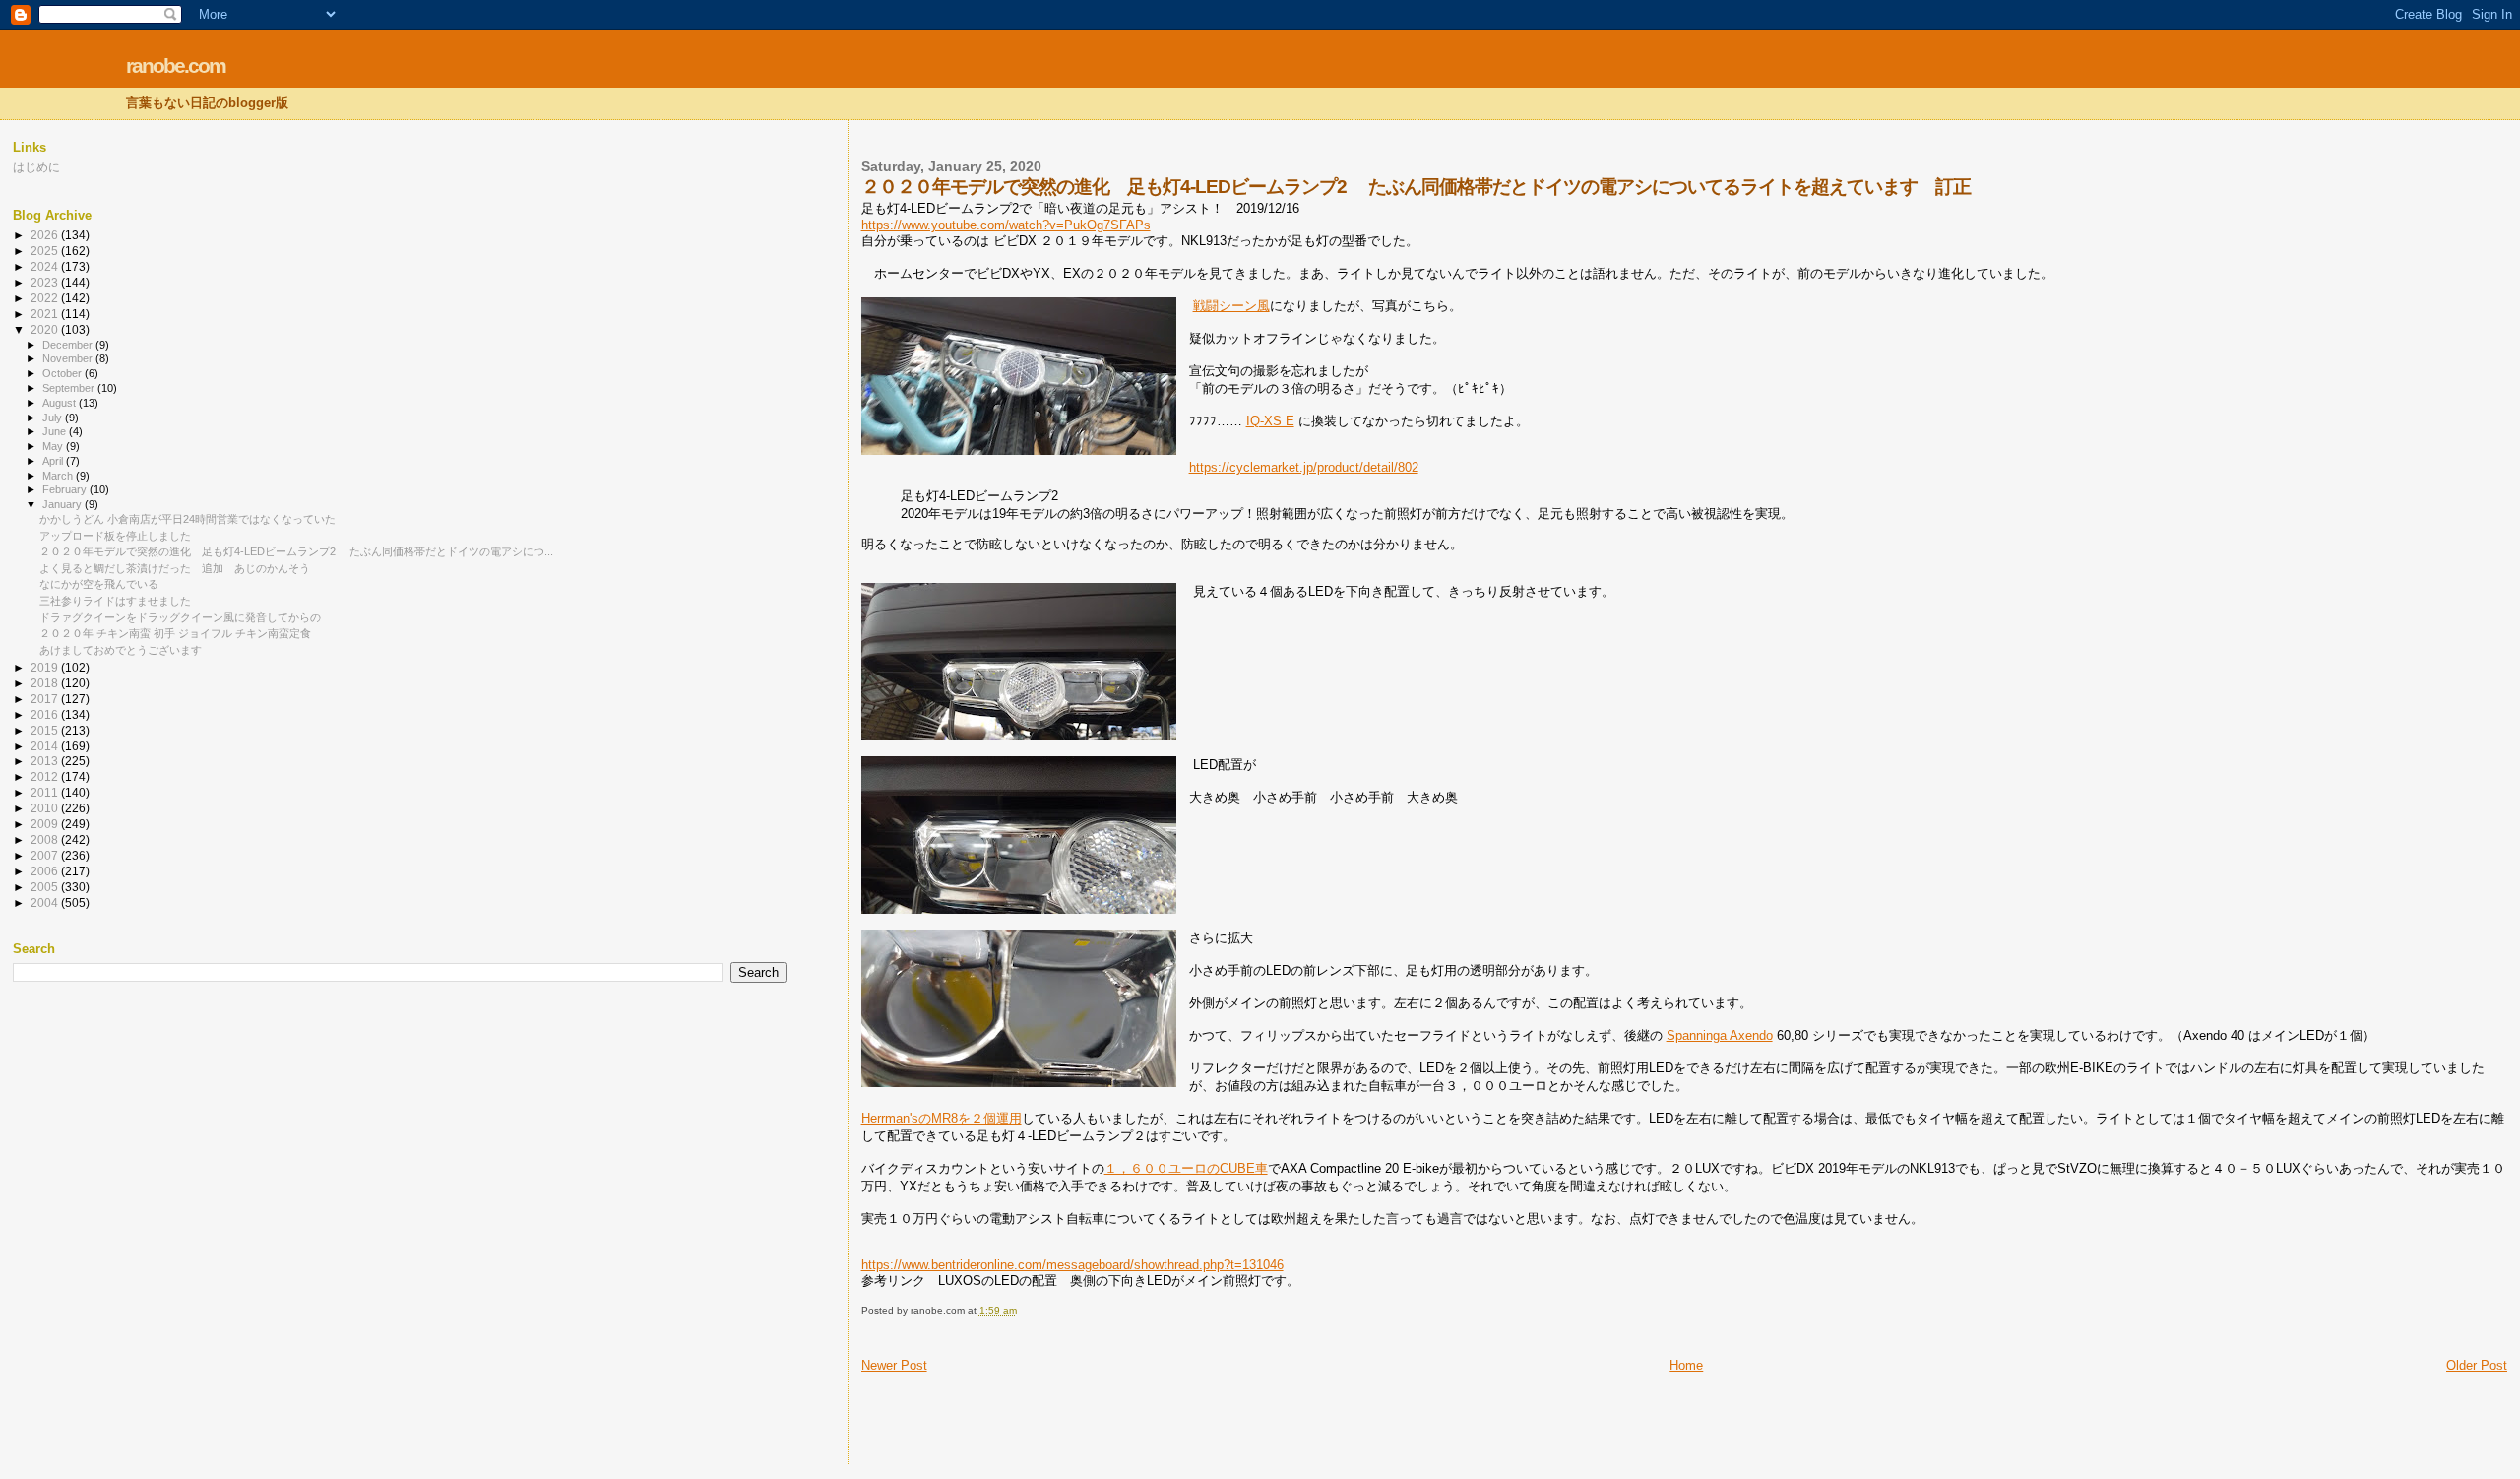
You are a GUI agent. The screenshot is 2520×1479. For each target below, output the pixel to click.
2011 (46, 792)
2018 (46, 683)
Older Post (2477, 1365)
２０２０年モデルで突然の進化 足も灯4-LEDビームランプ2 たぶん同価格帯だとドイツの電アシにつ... (296, 551)
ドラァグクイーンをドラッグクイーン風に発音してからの (180, 617)
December (69, 345)
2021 (46, 314)
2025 (46, 251)
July (54, 418)
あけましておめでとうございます (121, 650)
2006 (46, 871)
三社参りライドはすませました (115, 601)
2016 (46, 714)
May (54, 446)
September (70, 388)
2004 (46, 902)
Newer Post (894, 1365)
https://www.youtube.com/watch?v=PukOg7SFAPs (1006, 225)
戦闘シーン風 (1231, 306)
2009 (46, 824)
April (54, 461)
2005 (46, 887)
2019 (46, 667)
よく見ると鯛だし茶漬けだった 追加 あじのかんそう (175, 568)
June (56, 431)
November (69, 358)
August (61, 403)
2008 (46, 839)
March (59, 476)
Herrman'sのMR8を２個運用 (942, 1118)
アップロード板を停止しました (115, 536)
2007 (46, 855)
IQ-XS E (1270, 421)
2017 (46, 699)
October (63, 373)
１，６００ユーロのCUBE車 (1186, 1168)
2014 (46, 746)
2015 (46, 730)
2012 (46, 776)
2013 (46, 761)
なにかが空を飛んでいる (99, 584)
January (63, 504)
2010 (46, 808)
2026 (46, 235)
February (66, 489)
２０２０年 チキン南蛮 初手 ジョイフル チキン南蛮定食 (175, 633)
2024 (46, 266)
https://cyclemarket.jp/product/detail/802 (1304, 467)
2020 (46, 329)
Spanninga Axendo (1720, 1035)
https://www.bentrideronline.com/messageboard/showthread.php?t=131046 (1072, 1265)
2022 (46, 298)
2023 (46, 282)
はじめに (36, 167)
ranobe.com (176, 65)
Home (1686, 1365)
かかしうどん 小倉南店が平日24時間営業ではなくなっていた (188, 519)
